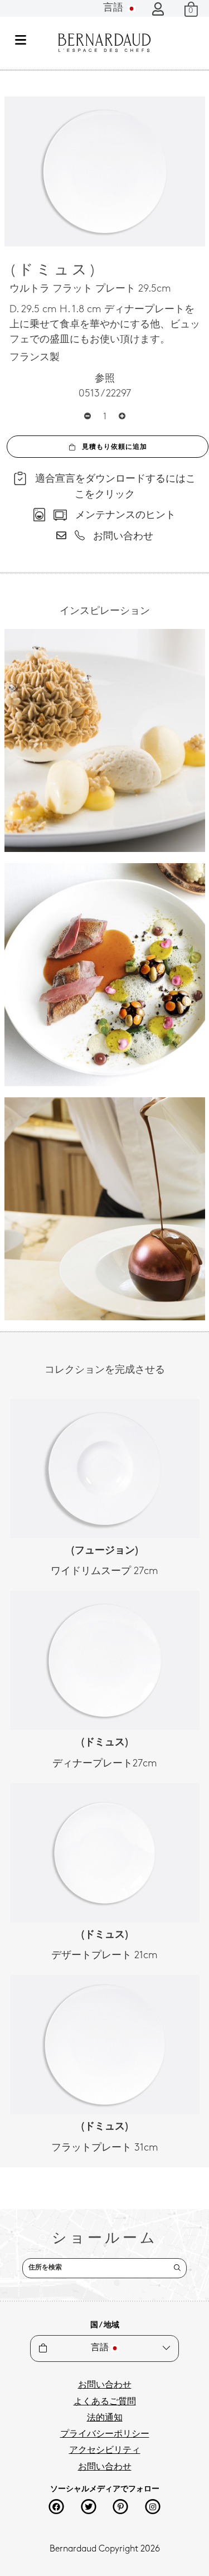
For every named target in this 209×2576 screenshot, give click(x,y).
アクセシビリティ (105, 2451)
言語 (115, 8)
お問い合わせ (105, 2385)
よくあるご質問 (105, 2402)
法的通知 (105, 2418)
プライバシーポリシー (105, 2434)
